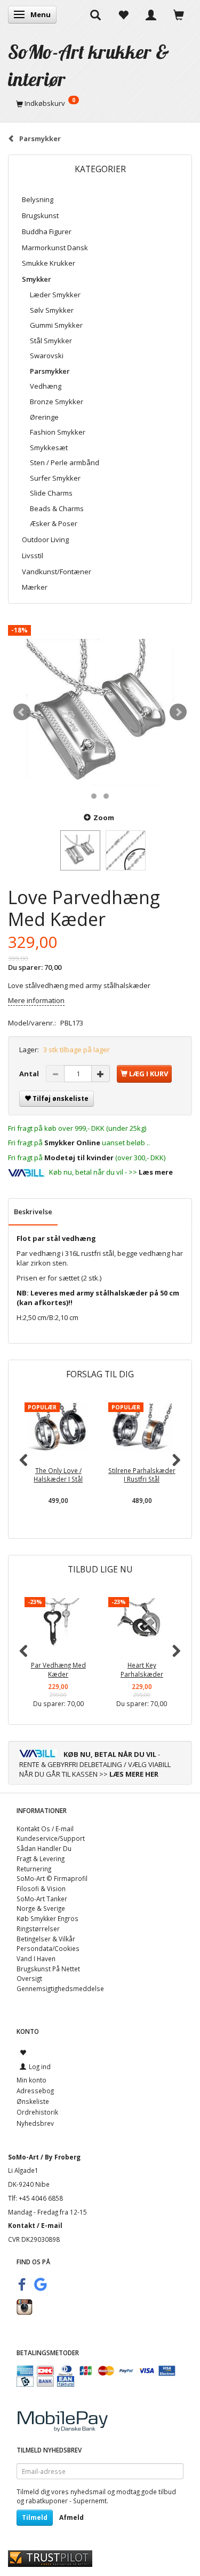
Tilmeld (35, 2517)
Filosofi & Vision (41, 1888)
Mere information (36, 1000)
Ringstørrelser (38, 1929)
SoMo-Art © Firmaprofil (52, 1878)
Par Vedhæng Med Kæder (58, 1669)
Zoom (104, 817)
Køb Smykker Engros (47, 1918)
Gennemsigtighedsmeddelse (60, 1988)
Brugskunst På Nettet (48, 1969)
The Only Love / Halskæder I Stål (58, 1475)
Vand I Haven (36, 1958)
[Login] (151, 14)
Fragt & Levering (41, 1858)
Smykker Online (72, 1143)
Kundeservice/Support (51, 1838)
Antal (30, 1074)
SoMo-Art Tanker (42, 1899)
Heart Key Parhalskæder (142, 1669)
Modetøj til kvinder (79, 1158)
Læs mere (156, 1172)
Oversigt (29, 1978)
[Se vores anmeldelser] (50, 2558)
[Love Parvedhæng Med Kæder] (100, 712)
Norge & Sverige (41, 1908)
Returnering (34, 1869)
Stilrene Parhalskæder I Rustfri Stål (142, 1475)
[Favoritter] (123, 14)
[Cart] (179, 14)
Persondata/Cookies (48, 1948)
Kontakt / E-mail (35, 2225)
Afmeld (71, 2517)
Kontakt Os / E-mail (45, 1829)
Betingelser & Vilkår (46, 1939)
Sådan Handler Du (44, 1848)
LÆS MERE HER (134, 1774)
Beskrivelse (33, 1212)
